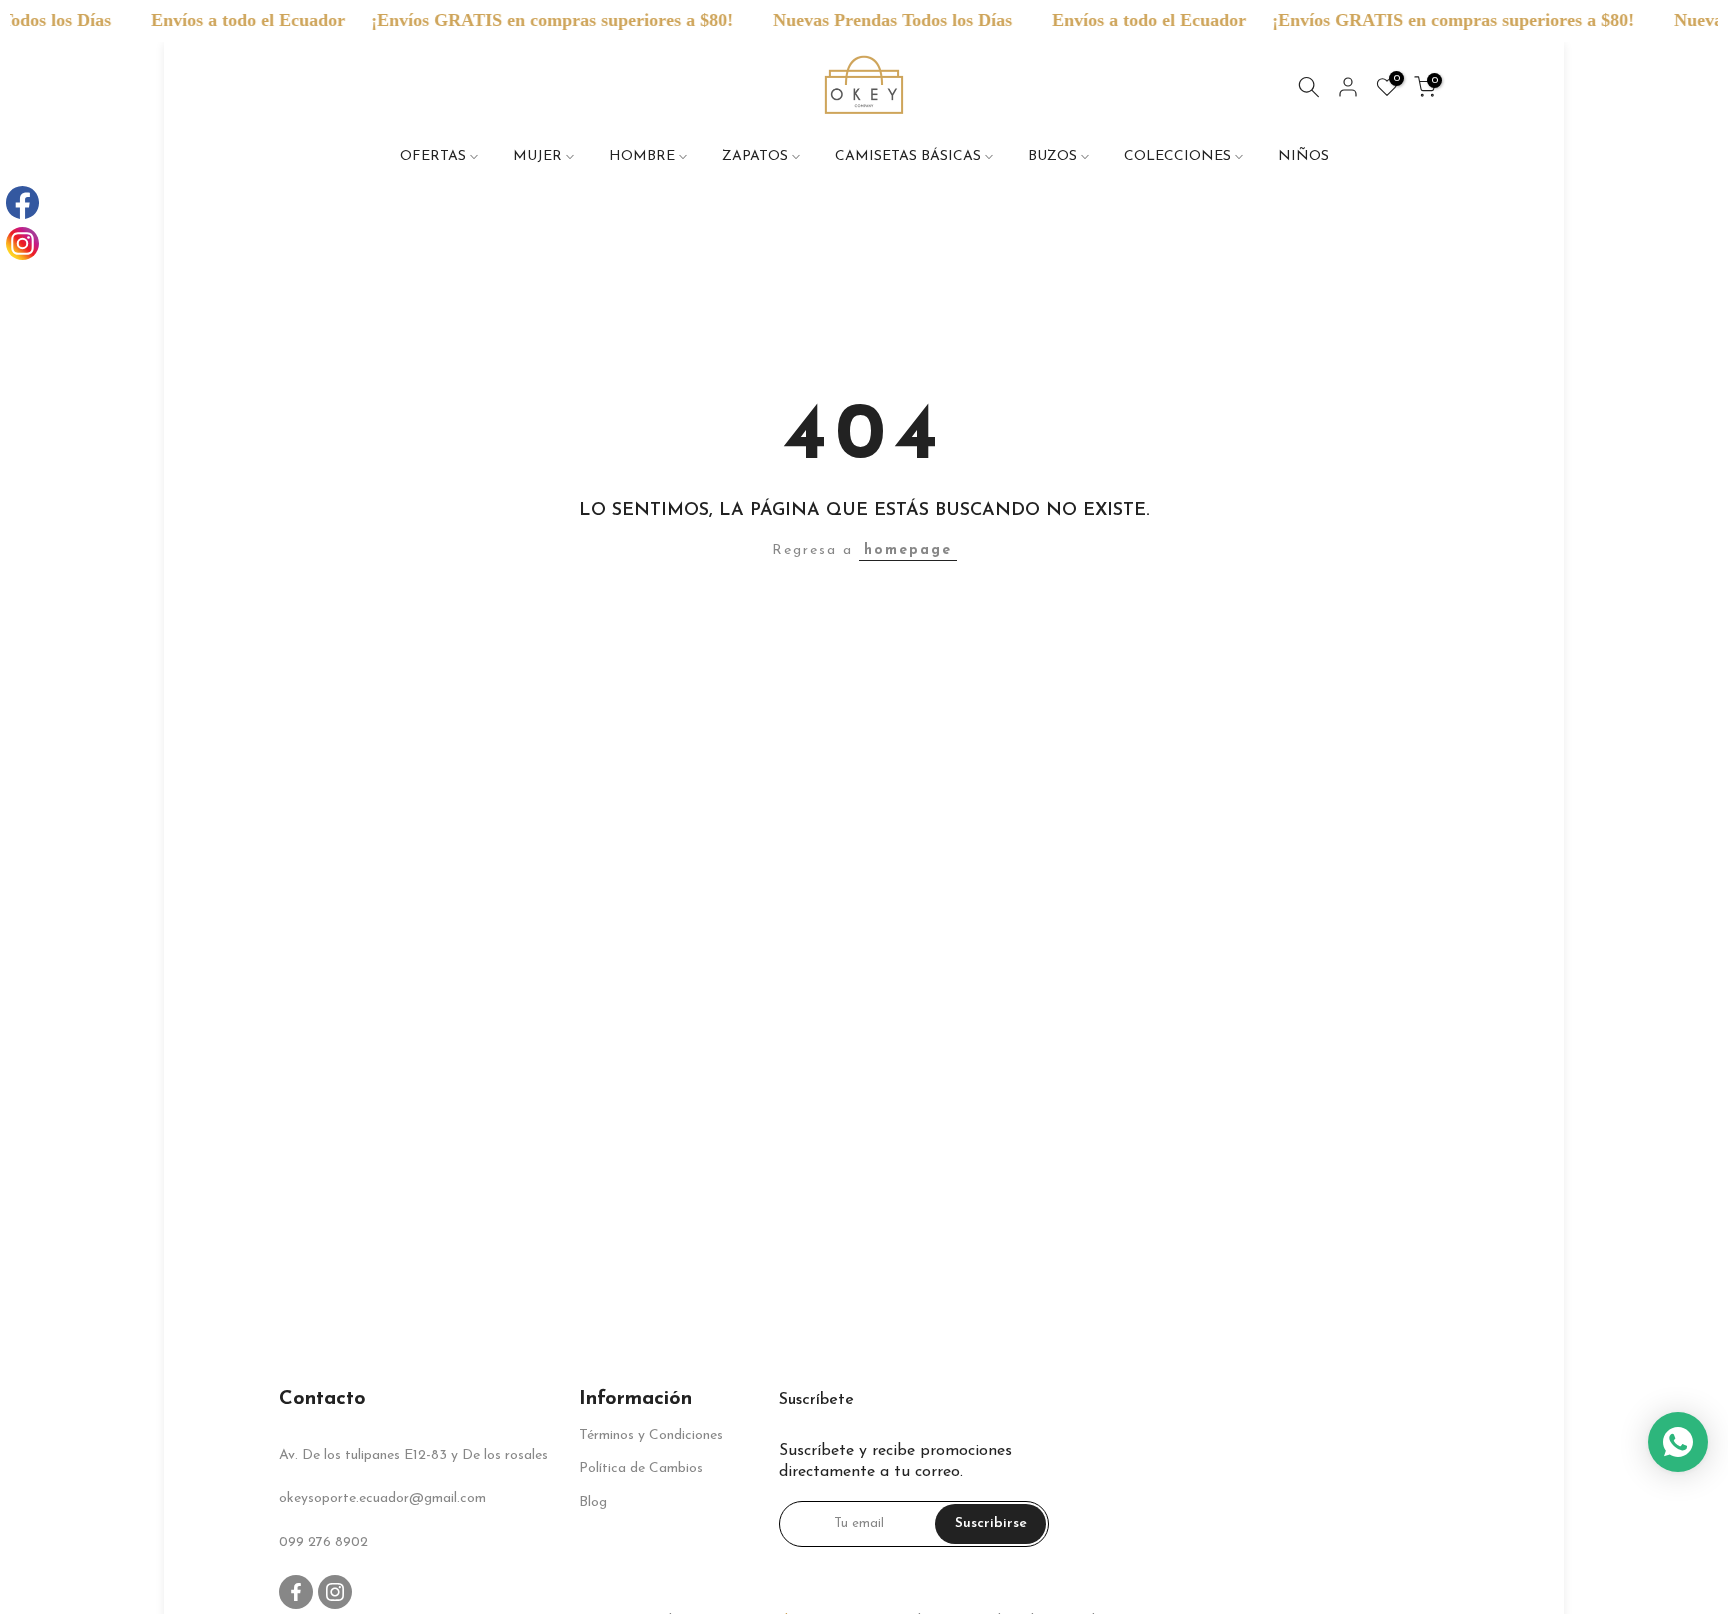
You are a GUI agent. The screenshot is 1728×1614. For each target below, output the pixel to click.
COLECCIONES (1177, 156)
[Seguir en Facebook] (296, 1592)
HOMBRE (642, 156)
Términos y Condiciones (651, 1435)
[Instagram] (22, 243)
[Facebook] (22, 202)
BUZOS (1052, 156)
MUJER (537, 156)
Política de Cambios (641, 1468)
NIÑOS (1303, 156)
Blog (593, 1502)
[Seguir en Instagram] (335, 1592)
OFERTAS (433, 156)
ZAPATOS (755, 156)
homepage (908, 550)
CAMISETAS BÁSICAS (908, 156)
